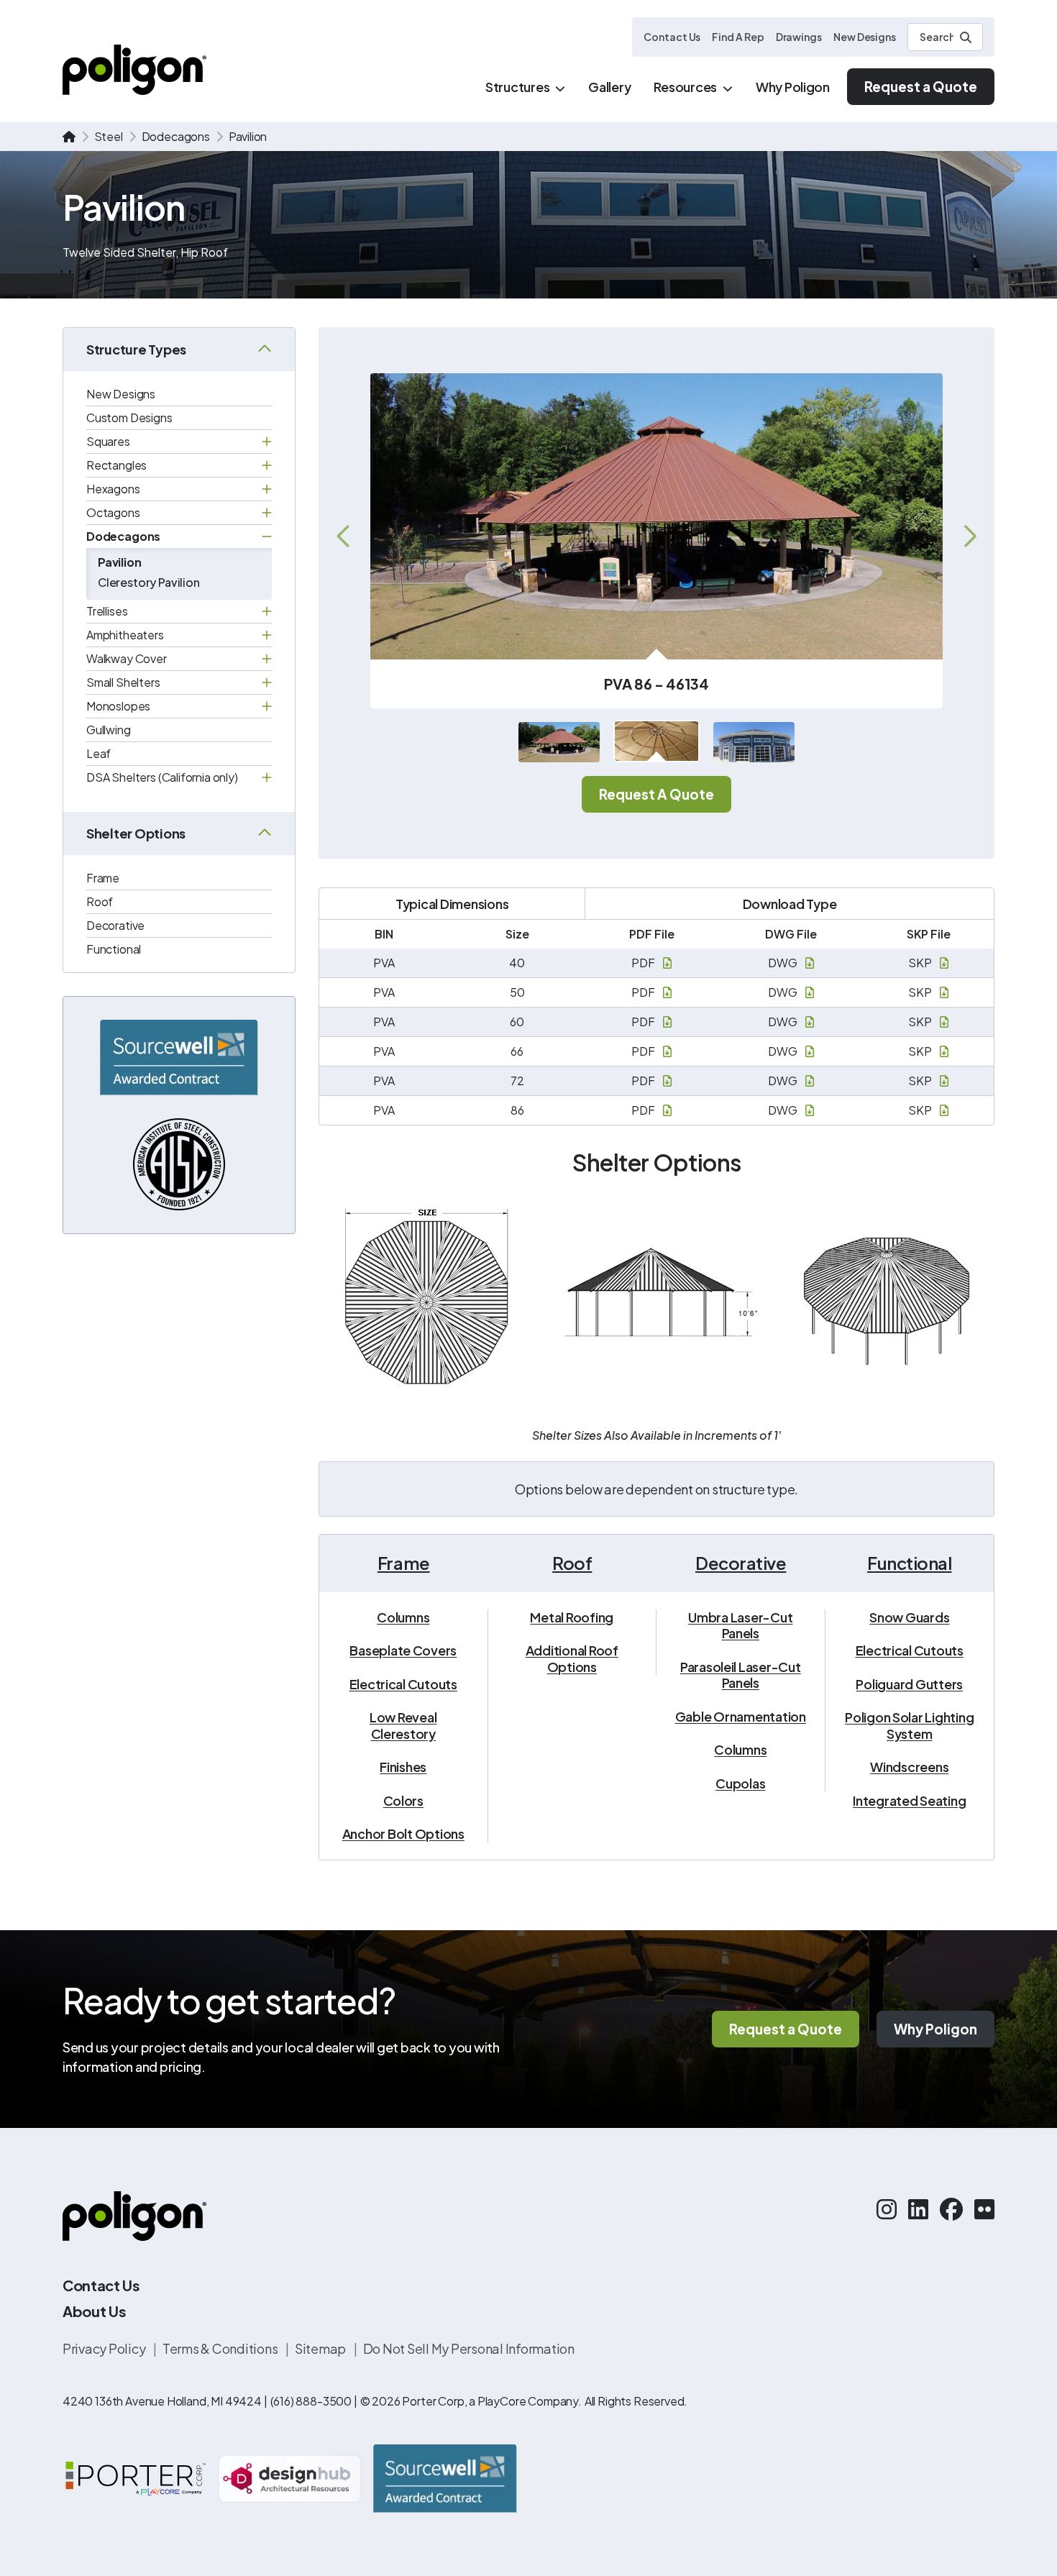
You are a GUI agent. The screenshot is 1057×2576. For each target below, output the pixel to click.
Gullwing (109, 730)
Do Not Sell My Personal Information (469, 2348)
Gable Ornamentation (741, 1717)
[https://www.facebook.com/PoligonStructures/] (951, 2209)
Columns (403, 1617)
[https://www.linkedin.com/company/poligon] (918, 2209)
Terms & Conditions (221, 2348)
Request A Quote (656, 794)
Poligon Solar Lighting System (909, 1726)
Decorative (115, 925)
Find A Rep (738, 37)
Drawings (799, 37)
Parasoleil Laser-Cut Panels (741, 1675)
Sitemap (321, 2348)
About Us (94, 2311)
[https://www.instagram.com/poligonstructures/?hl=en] (887, 2209)
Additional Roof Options (572, 1659)
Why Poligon (935, 2029)
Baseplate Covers (403, 1650)
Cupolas (740, 1783)
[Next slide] (969, 536)
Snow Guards (909, 1617)
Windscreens (909, 1767)
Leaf (99, 753)
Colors (404, 1801)
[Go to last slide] (344, 536)
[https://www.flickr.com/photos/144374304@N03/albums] (984, 2209)
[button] (559, 743)
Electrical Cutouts (403, 1684)
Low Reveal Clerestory (403, 1726)
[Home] (134, 69)
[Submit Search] (966, 37)
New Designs (865, 37)
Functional (114, 949)
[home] (69, 137)
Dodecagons (176, 136)
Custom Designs (129, 417)
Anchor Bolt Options (403, 1834)
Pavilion (120, 562)
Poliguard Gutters (909, 1684)
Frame (103, 878)
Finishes (403, 1767)
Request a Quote (921, 86)
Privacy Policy (105, 2348)
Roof (100, 901)
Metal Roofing (572, 1617)
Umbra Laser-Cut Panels (740, 1626)
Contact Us (672, 37)
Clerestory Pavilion (149, 582)
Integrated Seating (909, 1801)
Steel (109, 136)
